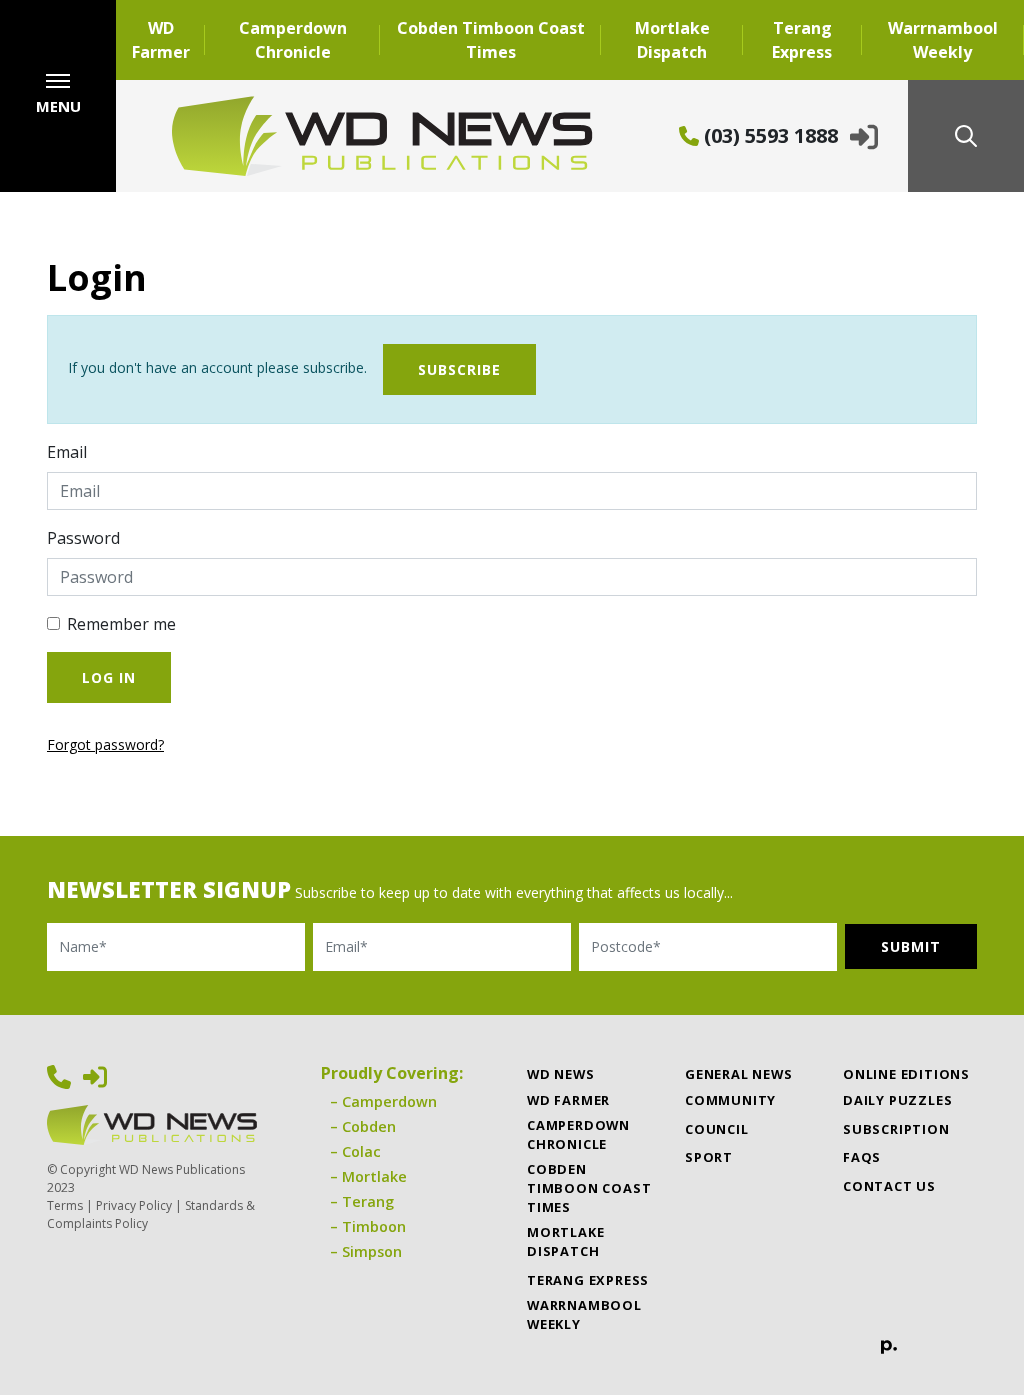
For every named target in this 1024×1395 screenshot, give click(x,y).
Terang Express (802, 40)
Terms (65, 1205)
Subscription (896, 1129)
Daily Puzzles (897, 1100)
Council (717, 1129)
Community (730, 1100)
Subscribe (459, 369)
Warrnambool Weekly (943, 40)
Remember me (121, 624)
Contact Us (889, 1186)
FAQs (862, 1157)
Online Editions (906, 1074)
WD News (561, 1074)
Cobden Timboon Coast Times (491, 40)
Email (67, 452)
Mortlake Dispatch (672, 40)
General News (739, 1074)
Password (83, 538)
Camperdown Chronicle (293, 40)
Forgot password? (105, 744)
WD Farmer (161, 40)
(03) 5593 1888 (768, 135)
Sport (709, 1157)
